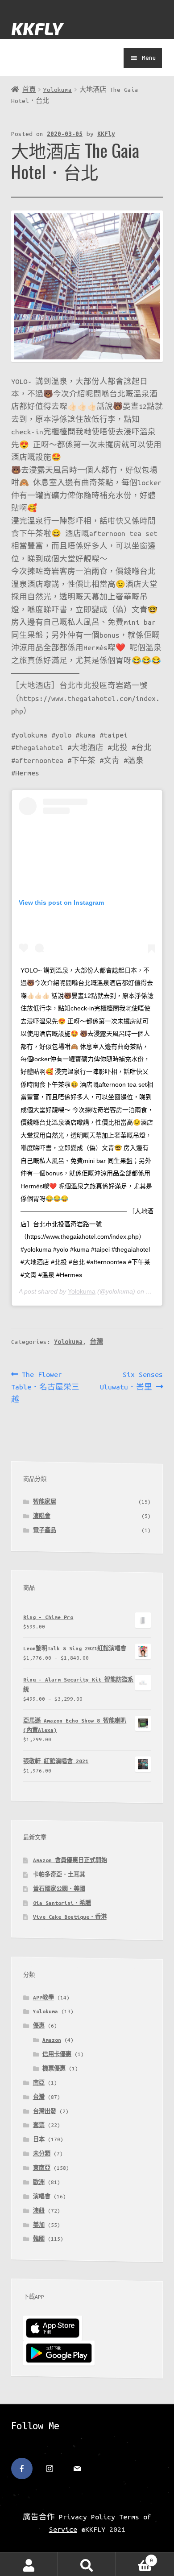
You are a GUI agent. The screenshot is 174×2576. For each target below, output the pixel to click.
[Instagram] (50, 2469)
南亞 (39, 2083)
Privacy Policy (87, 2517)
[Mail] (77, 2469)
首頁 (29, 90)
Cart (135, 2559)
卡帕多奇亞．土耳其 (59, 1874)
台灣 (96, 1342)
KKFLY (37, 28)
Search (87, 2564)
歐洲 (39, 2182)
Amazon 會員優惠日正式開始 (70, 1860)
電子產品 (45, 1530)
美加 (39, 2225)
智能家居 (45, 1502)
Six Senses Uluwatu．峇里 (131, 1380)
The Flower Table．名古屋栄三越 (45, 1387)
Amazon (52, 2040)
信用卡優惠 (57, 2054)
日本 (39, 2139)
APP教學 (43, 1997)
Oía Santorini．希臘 (62, 1903)
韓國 (39, 2239)
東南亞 (42, 2168)
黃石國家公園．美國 (59, 1889)
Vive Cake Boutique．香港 (70, 1917)
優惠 (39, 2026)
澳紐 (39, 2211)
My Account (29, 2564)
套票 (39, 2125)
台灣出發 (45, 2111)
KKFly (106, 134)
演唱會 (42, 1516)
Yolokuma (58, 90)
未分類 (42, 2154)
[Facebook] (22, 2469)
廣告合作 (39, 2517)
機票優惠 (54, 2068)
